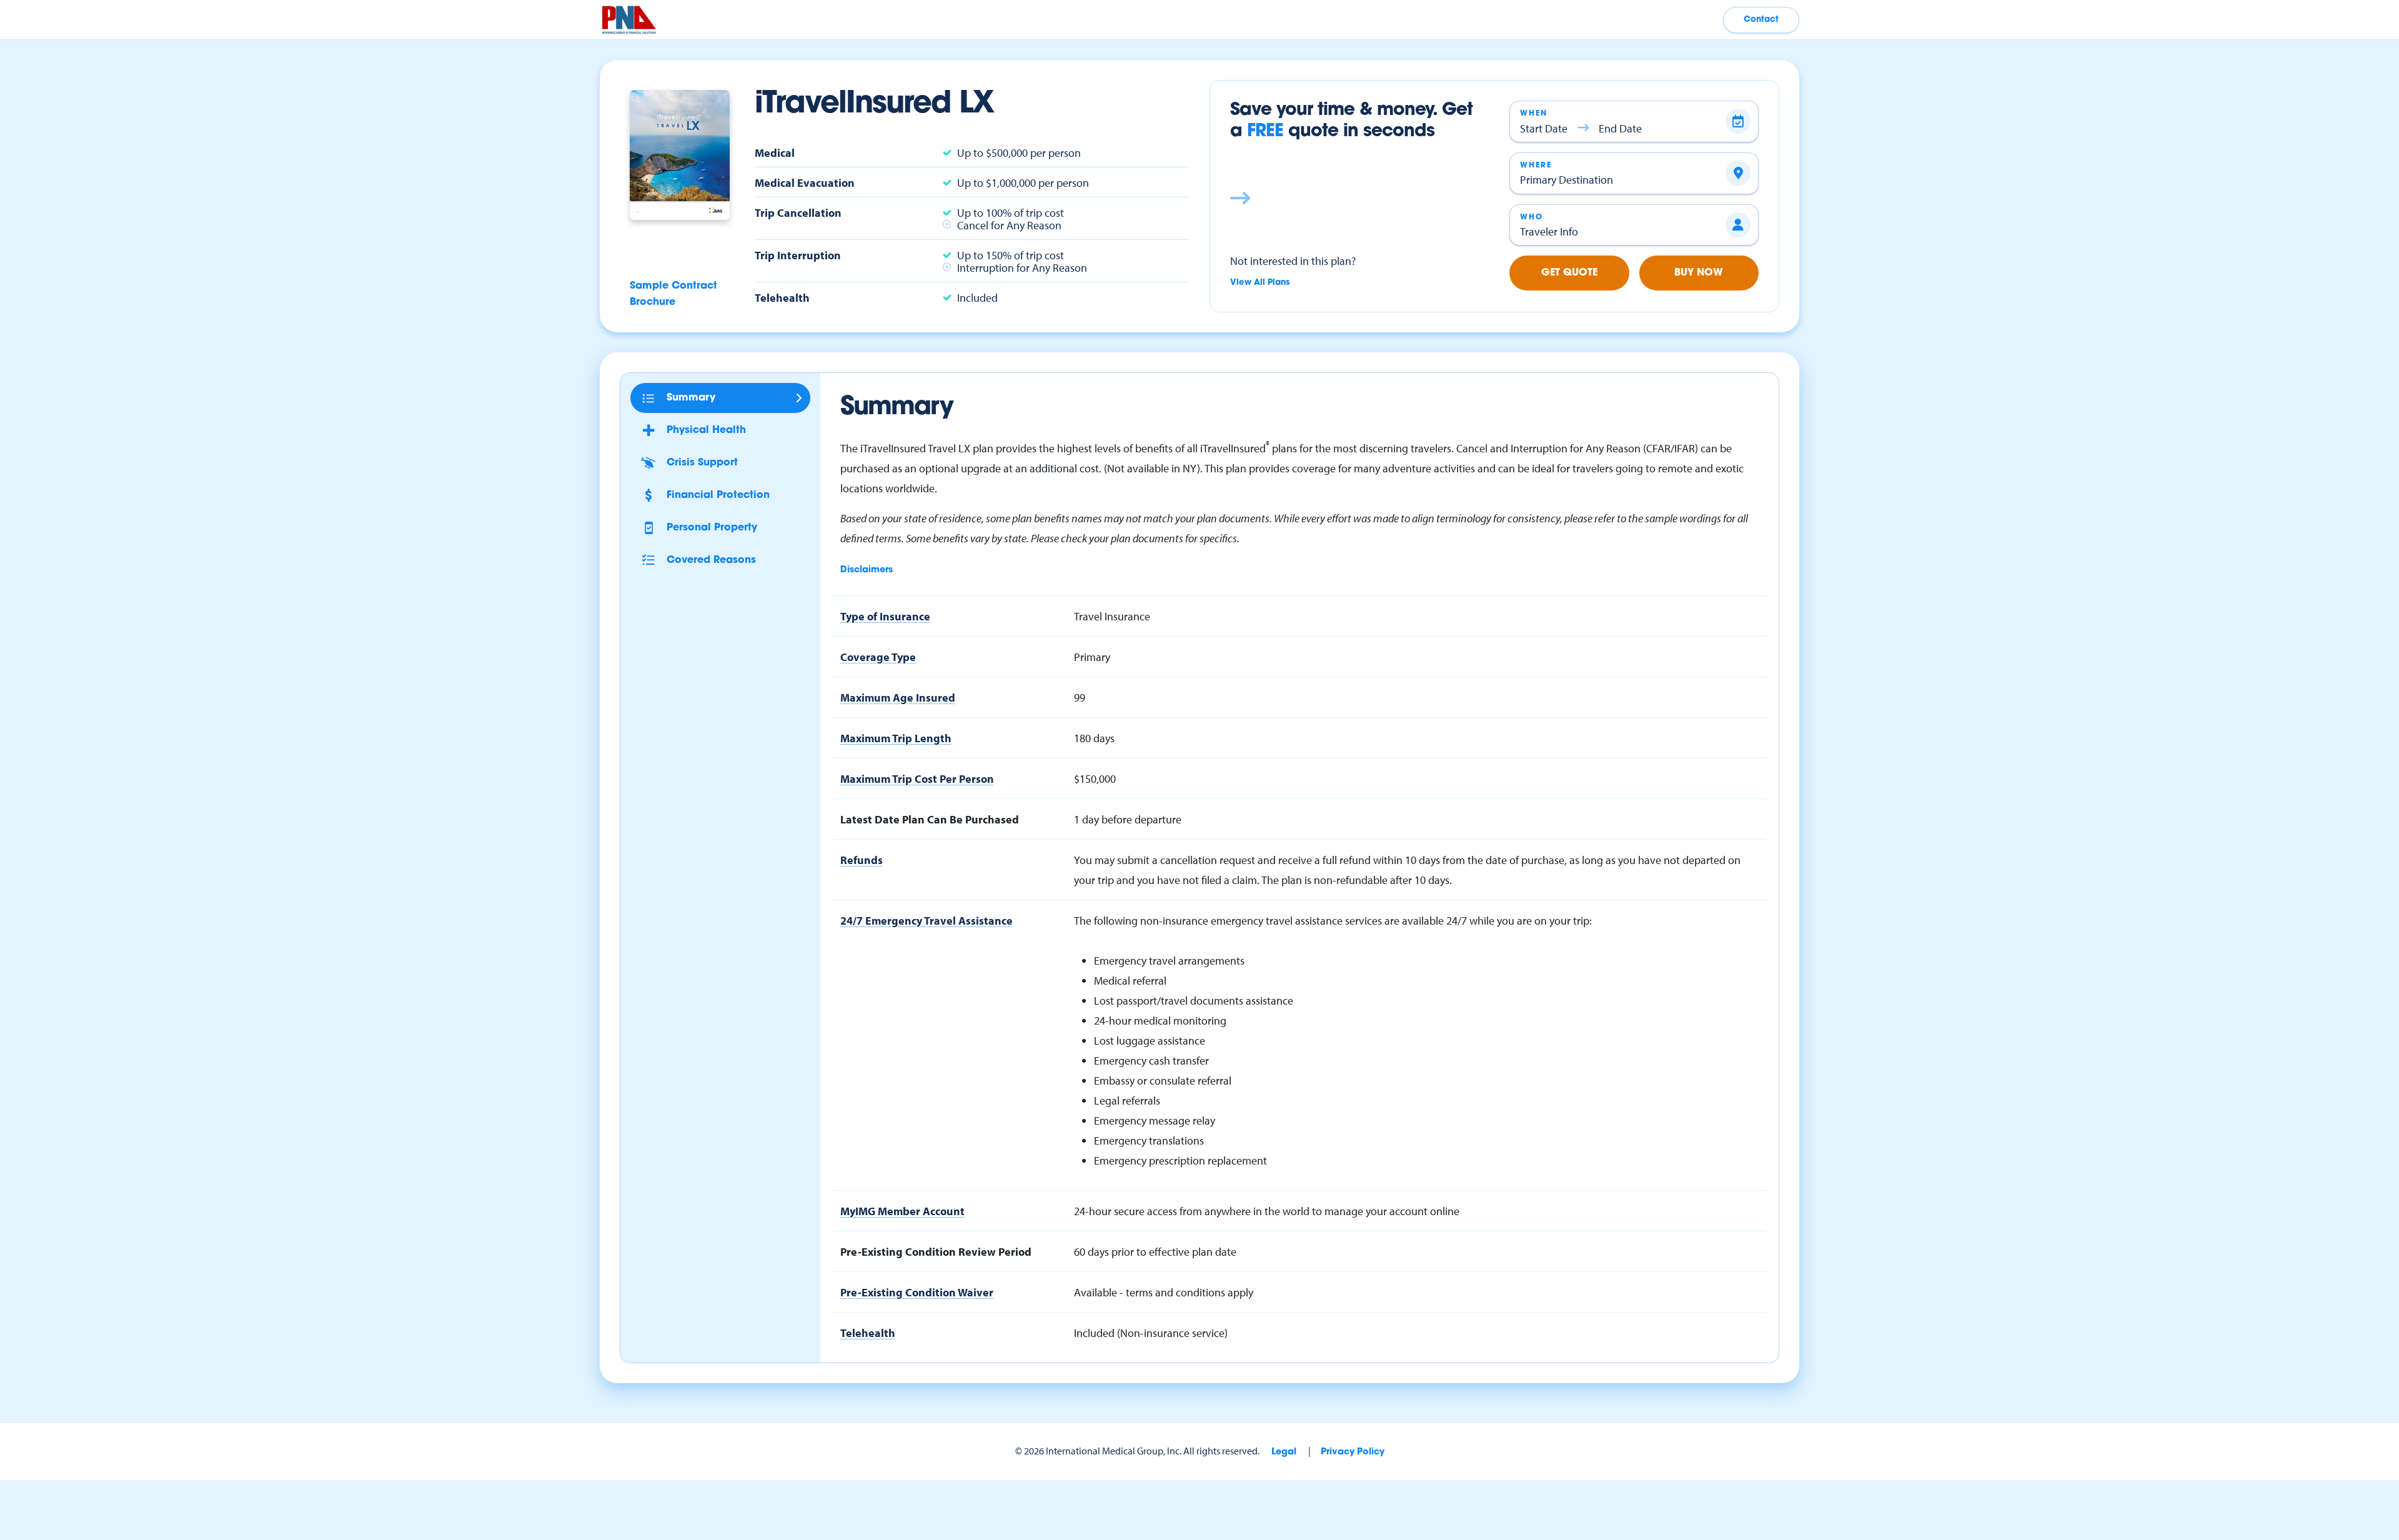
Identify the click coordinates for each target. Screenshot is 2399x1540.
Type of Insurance (885, 616)
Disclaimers (867, 570)
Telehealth (868, 1333)
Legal (1284, 1452)
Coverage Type (878, 657)
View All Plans (1260, 283)
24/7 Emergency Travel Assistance (926, 920)
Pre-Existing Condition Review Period (936, 1251)
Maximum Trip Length (896, 738)
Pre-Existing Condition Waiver (917, 1292)
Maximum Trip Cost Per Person (917, 778)
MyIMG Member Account (902, 1211)
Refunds (862, 860)
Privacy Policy (1353, 1452)
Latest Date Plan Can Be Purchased (930, 819)
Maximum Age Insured (898, 697)
